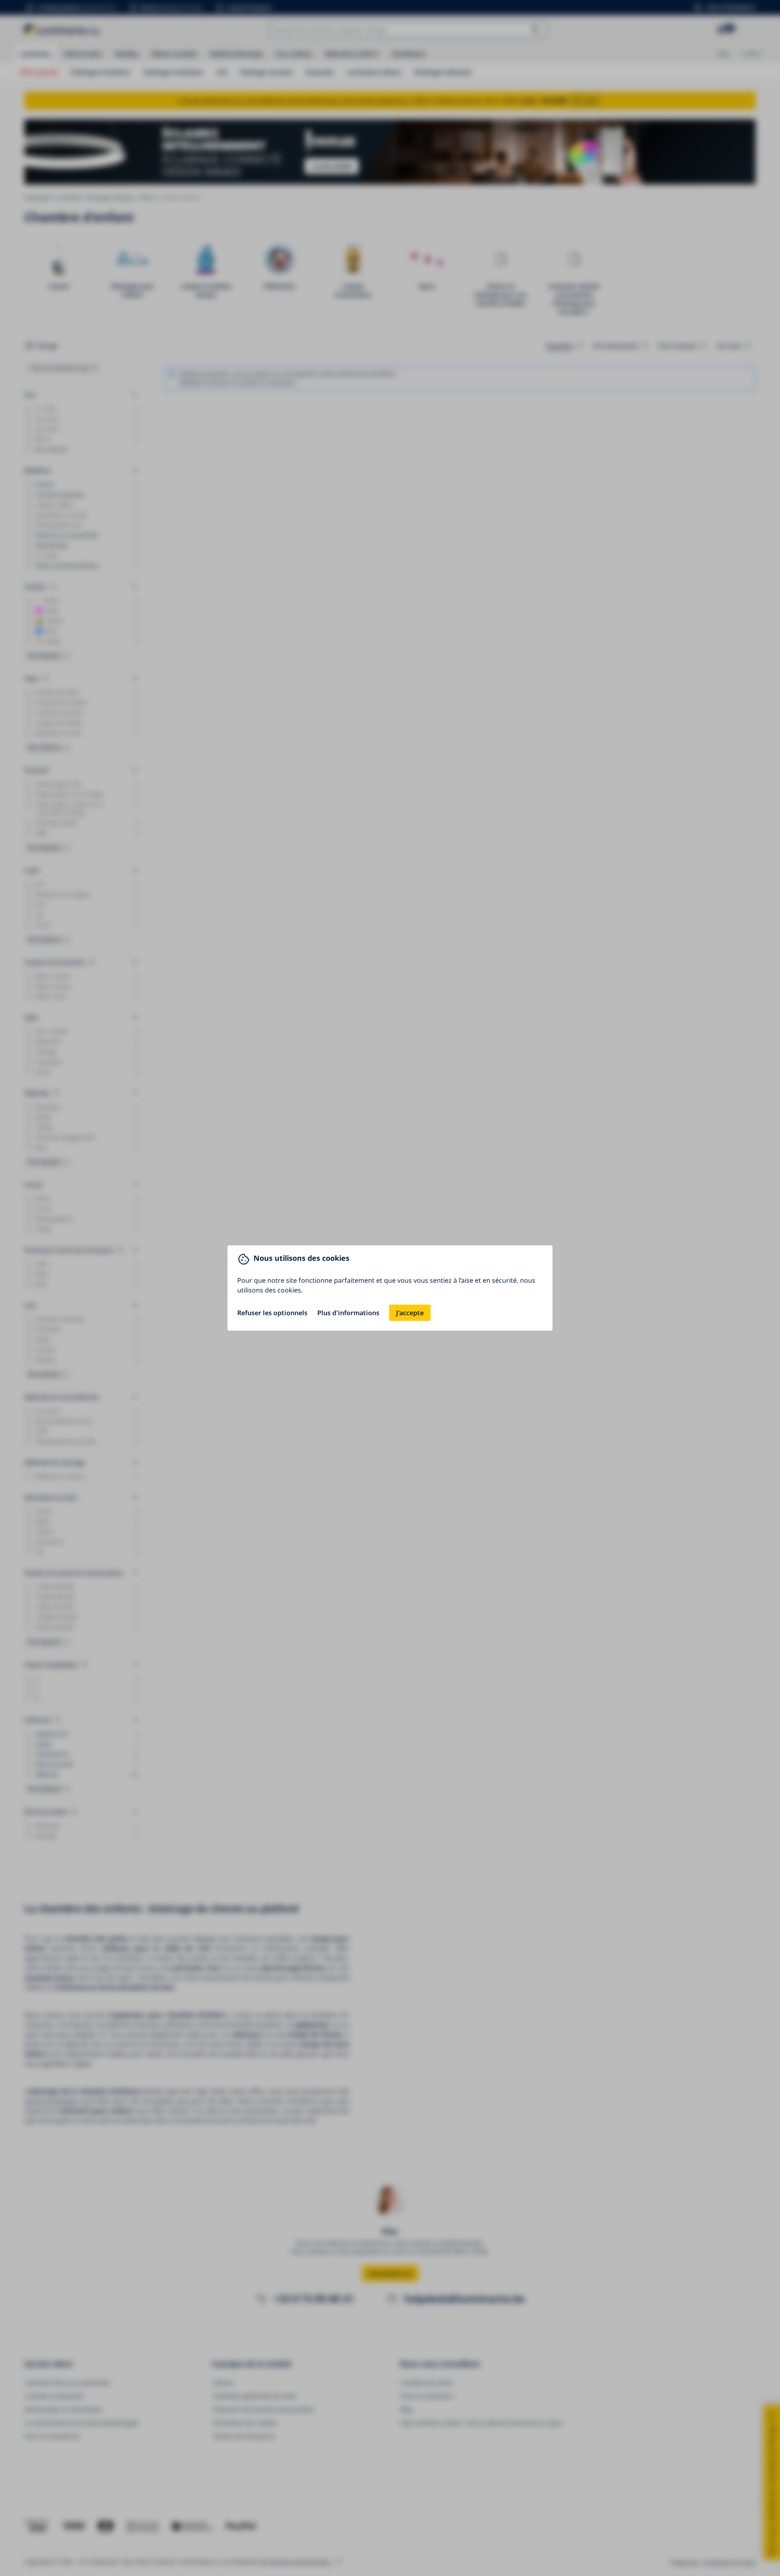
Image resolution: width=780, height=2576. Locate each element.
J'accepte (410, 1313)
